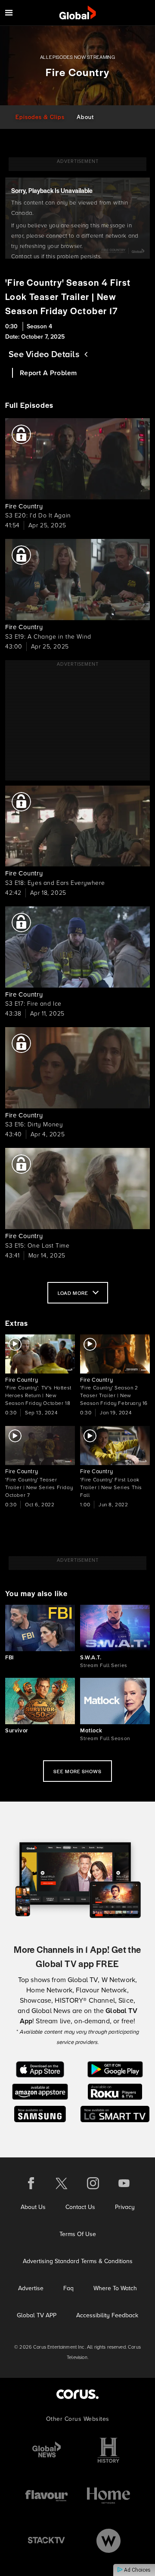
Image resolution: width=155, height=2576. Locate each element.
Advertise (31, 2288)
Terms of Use (78, 2234)
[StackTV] (46, 2541)
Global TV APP (37, 2315)
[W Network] (108, 2541)
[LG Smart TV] (115, 2113)
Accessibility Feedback (107, 2315)
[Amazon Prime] (40, 2091)
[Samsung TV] (40, 2113)
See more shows (77, 1771)
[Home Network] (108, 2495)
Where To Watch (115, 2288)
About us (33, 2207)
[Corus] (77, 2394)
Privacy (125, 2207)
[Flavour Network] (46, 2495)
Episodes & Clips (40, 117)
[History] (108, 2450)
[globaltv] (78, 13)
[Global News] (46, 2450)
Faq (68, 2288)
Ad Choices (137, 2570)
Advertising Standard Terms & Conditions (78, 2261)
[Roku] (115, 2091)
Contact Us (80, 2207)
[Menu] (9, 13)
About (85, 117)
